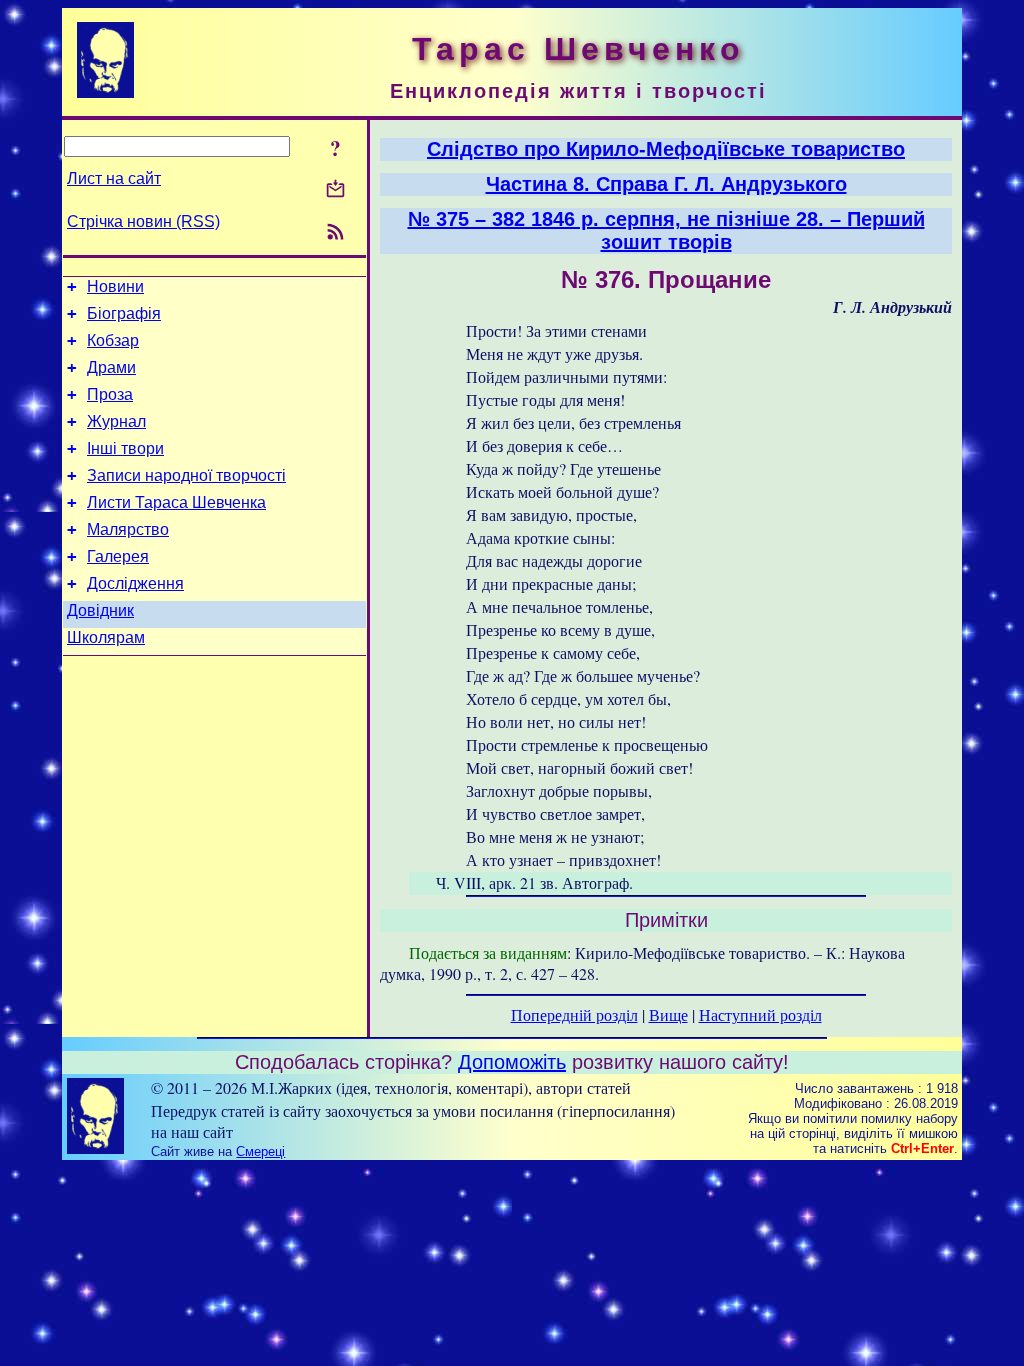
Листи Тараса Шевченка (176, 502)
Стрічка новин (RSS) (143, 221)
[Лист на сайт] (335, 190)
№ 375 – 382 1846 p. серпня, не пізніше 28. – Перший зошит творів (666, 230)
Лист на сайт (114, 178)
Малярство (128, 529)
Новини (115, 286)
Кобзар (113, 340)
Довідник (100, 610)
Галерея (118, 556)
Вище (668, 1014)
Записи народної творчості (186, 475)
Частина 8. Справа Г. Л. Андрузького (666, 184)
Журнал (116, 421)
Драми (111, 367)
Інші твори (125, 448)
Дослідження (135, 583)
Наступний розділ (760, 1014)
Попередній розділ (574, 1014)
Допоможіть (512, 1062)
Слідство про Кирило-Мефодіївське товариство (666, 149)
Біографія (124, 313)
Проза (110, 394)
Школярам (106, 637)
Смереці (260, 1151)
